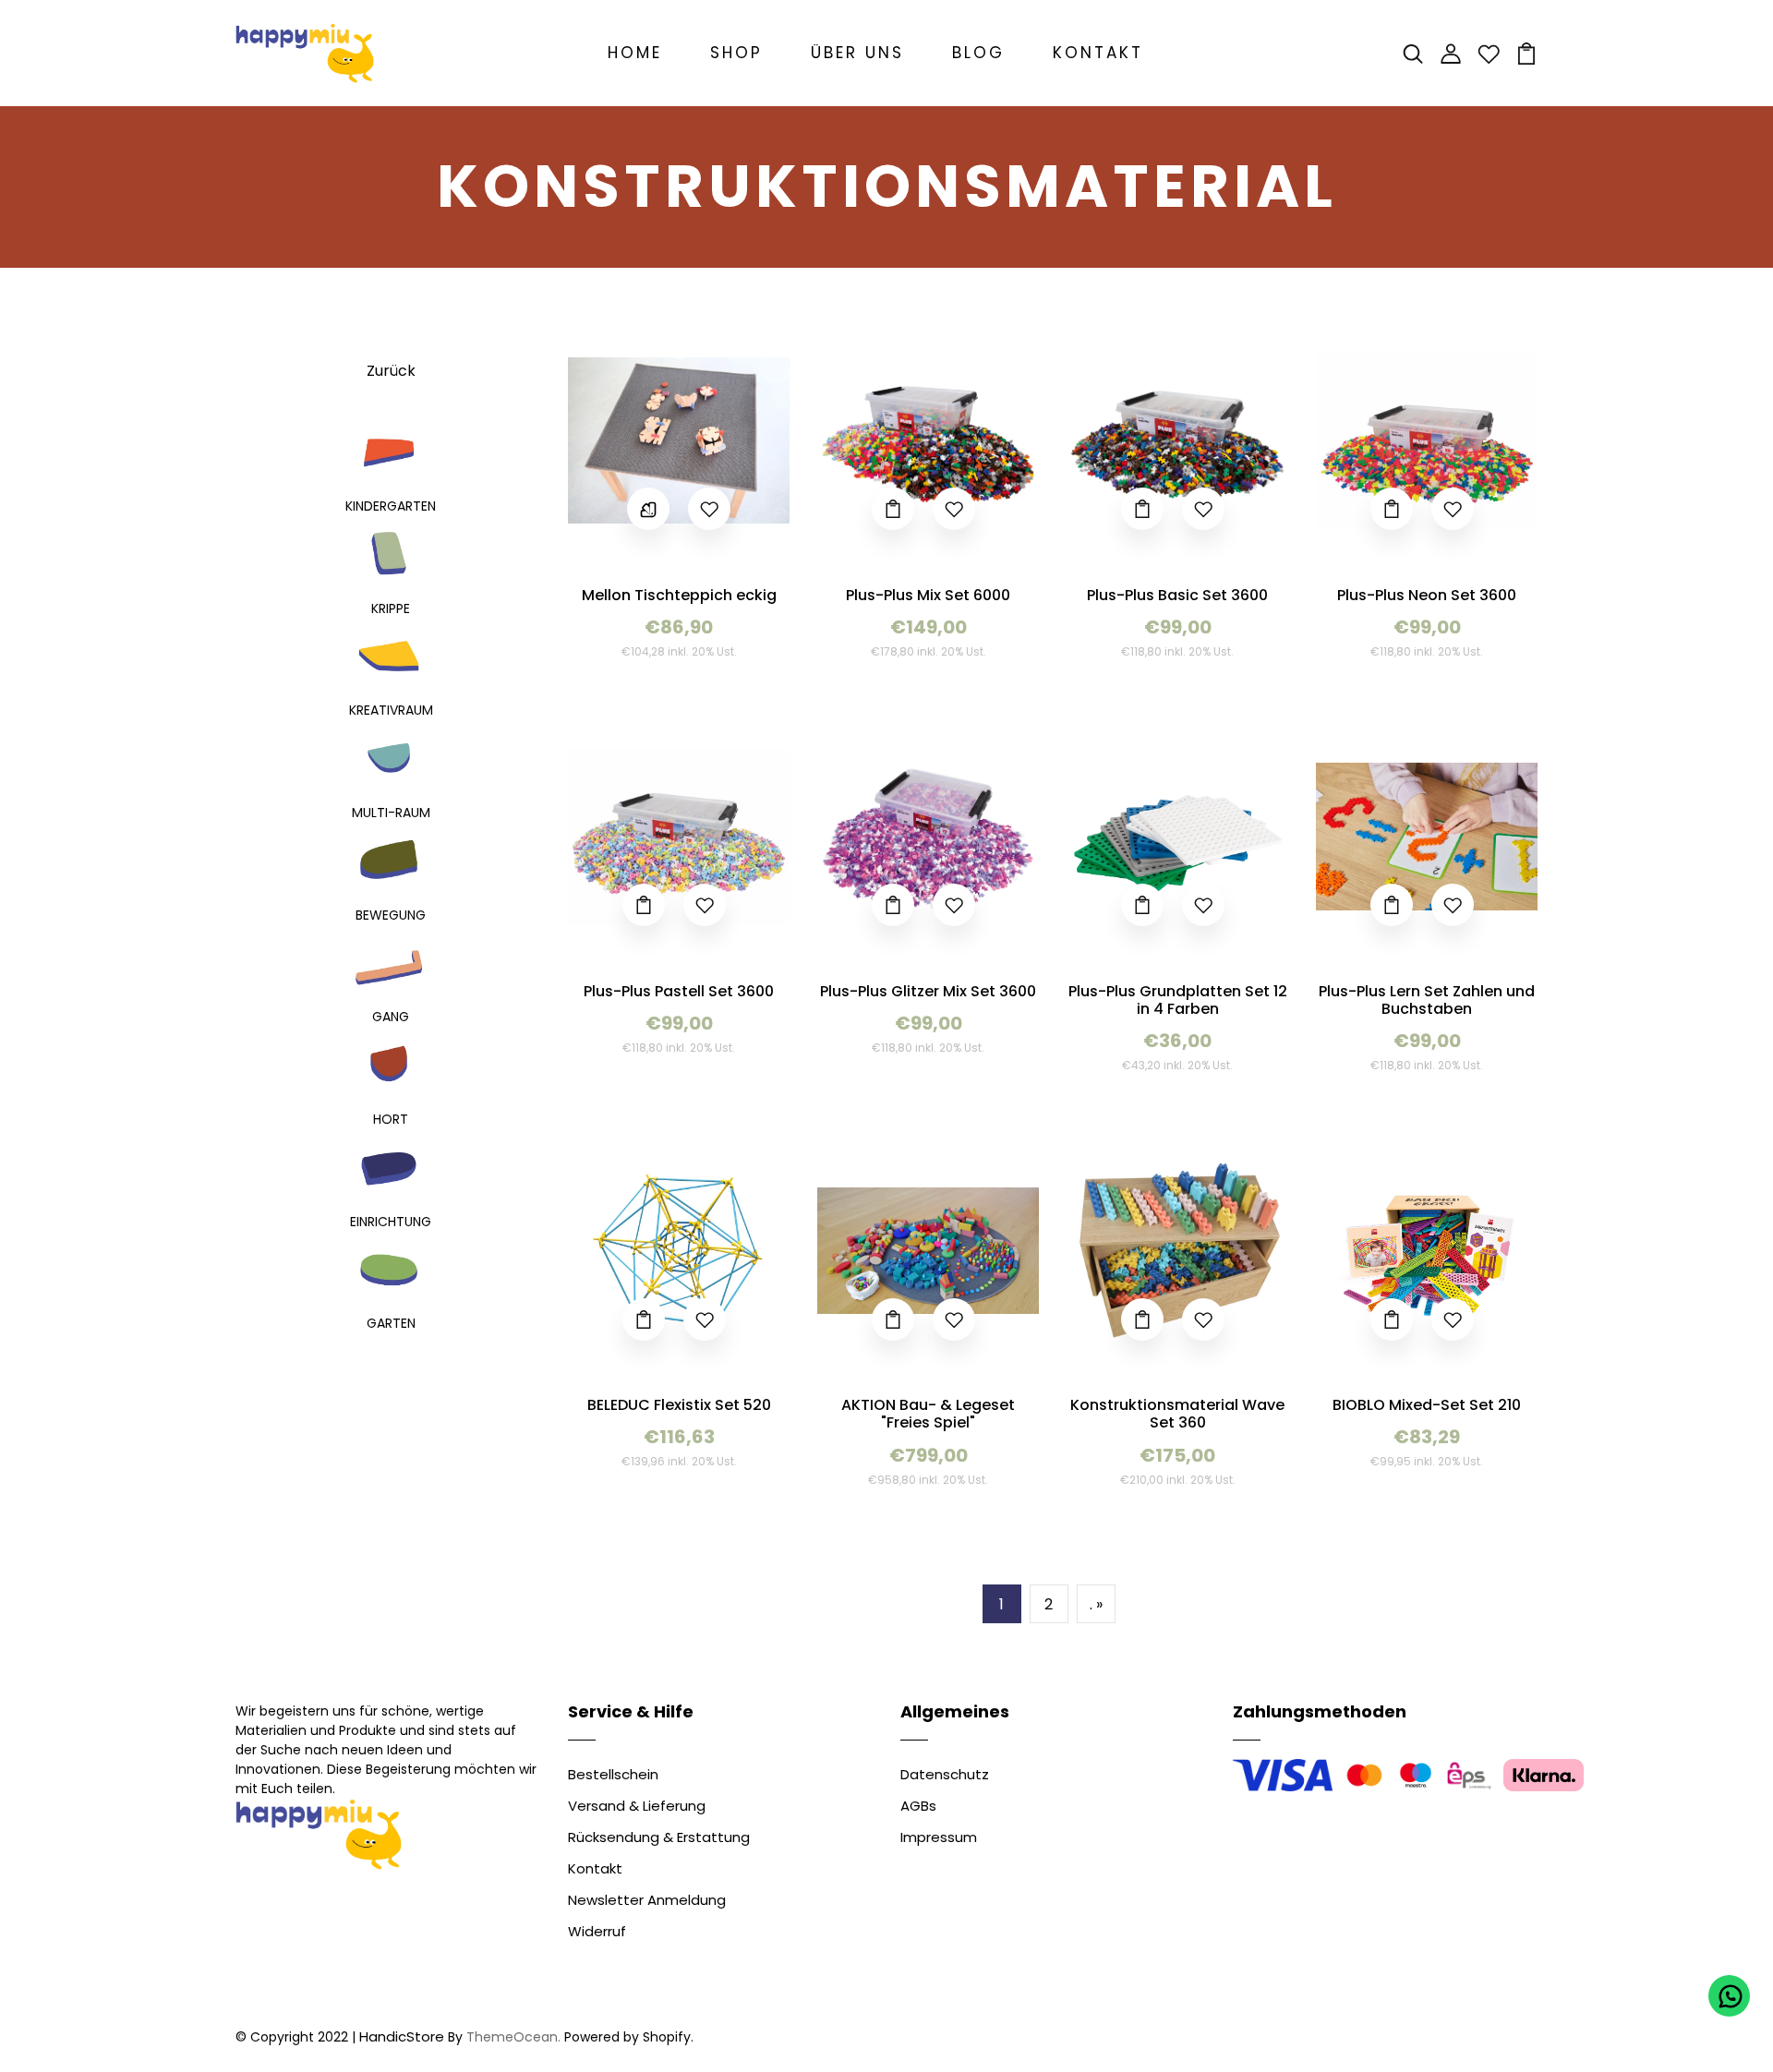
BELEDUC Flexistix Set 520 (679, 1405)
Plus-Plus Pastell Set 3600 (679, 991)
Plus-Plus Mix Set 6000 (928, 595)
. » (1096, 1604)
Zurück (391, 371)
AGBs (918, 1806)
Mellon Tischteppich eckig (679, 595)
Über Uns (857, 53)
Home (635, 53)
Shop (736, 53)
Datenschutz (945, 1774)
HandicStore (402, 2036)
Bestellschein (613, 1774)
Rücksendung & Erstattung (659, 1837)
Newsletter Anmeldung (647, 1900)
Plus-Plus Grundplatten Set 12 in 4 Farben (1178, 1000)
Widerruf (597, 1931)
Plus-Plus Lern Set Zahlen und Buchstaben (1427, 1000)
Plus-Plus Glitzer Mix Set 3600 (928, 991)
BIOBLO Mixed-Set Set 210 (1427, 1405)
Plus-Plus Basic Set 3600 (1177, 595)
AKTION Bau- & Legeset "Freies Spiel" (928, 1414)
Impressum (939, 1837)
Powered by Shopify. (627, 2037)
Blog (978, 53)
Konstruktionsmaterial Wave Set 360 (1177, 1414)
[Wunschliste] (1489, 52)
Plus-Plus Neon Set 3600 (1427, 595)
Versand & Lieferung (637, 1806)
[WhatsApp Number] (1729, 1996)
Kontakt (1098, 53)
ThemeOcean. (513, 2037)
